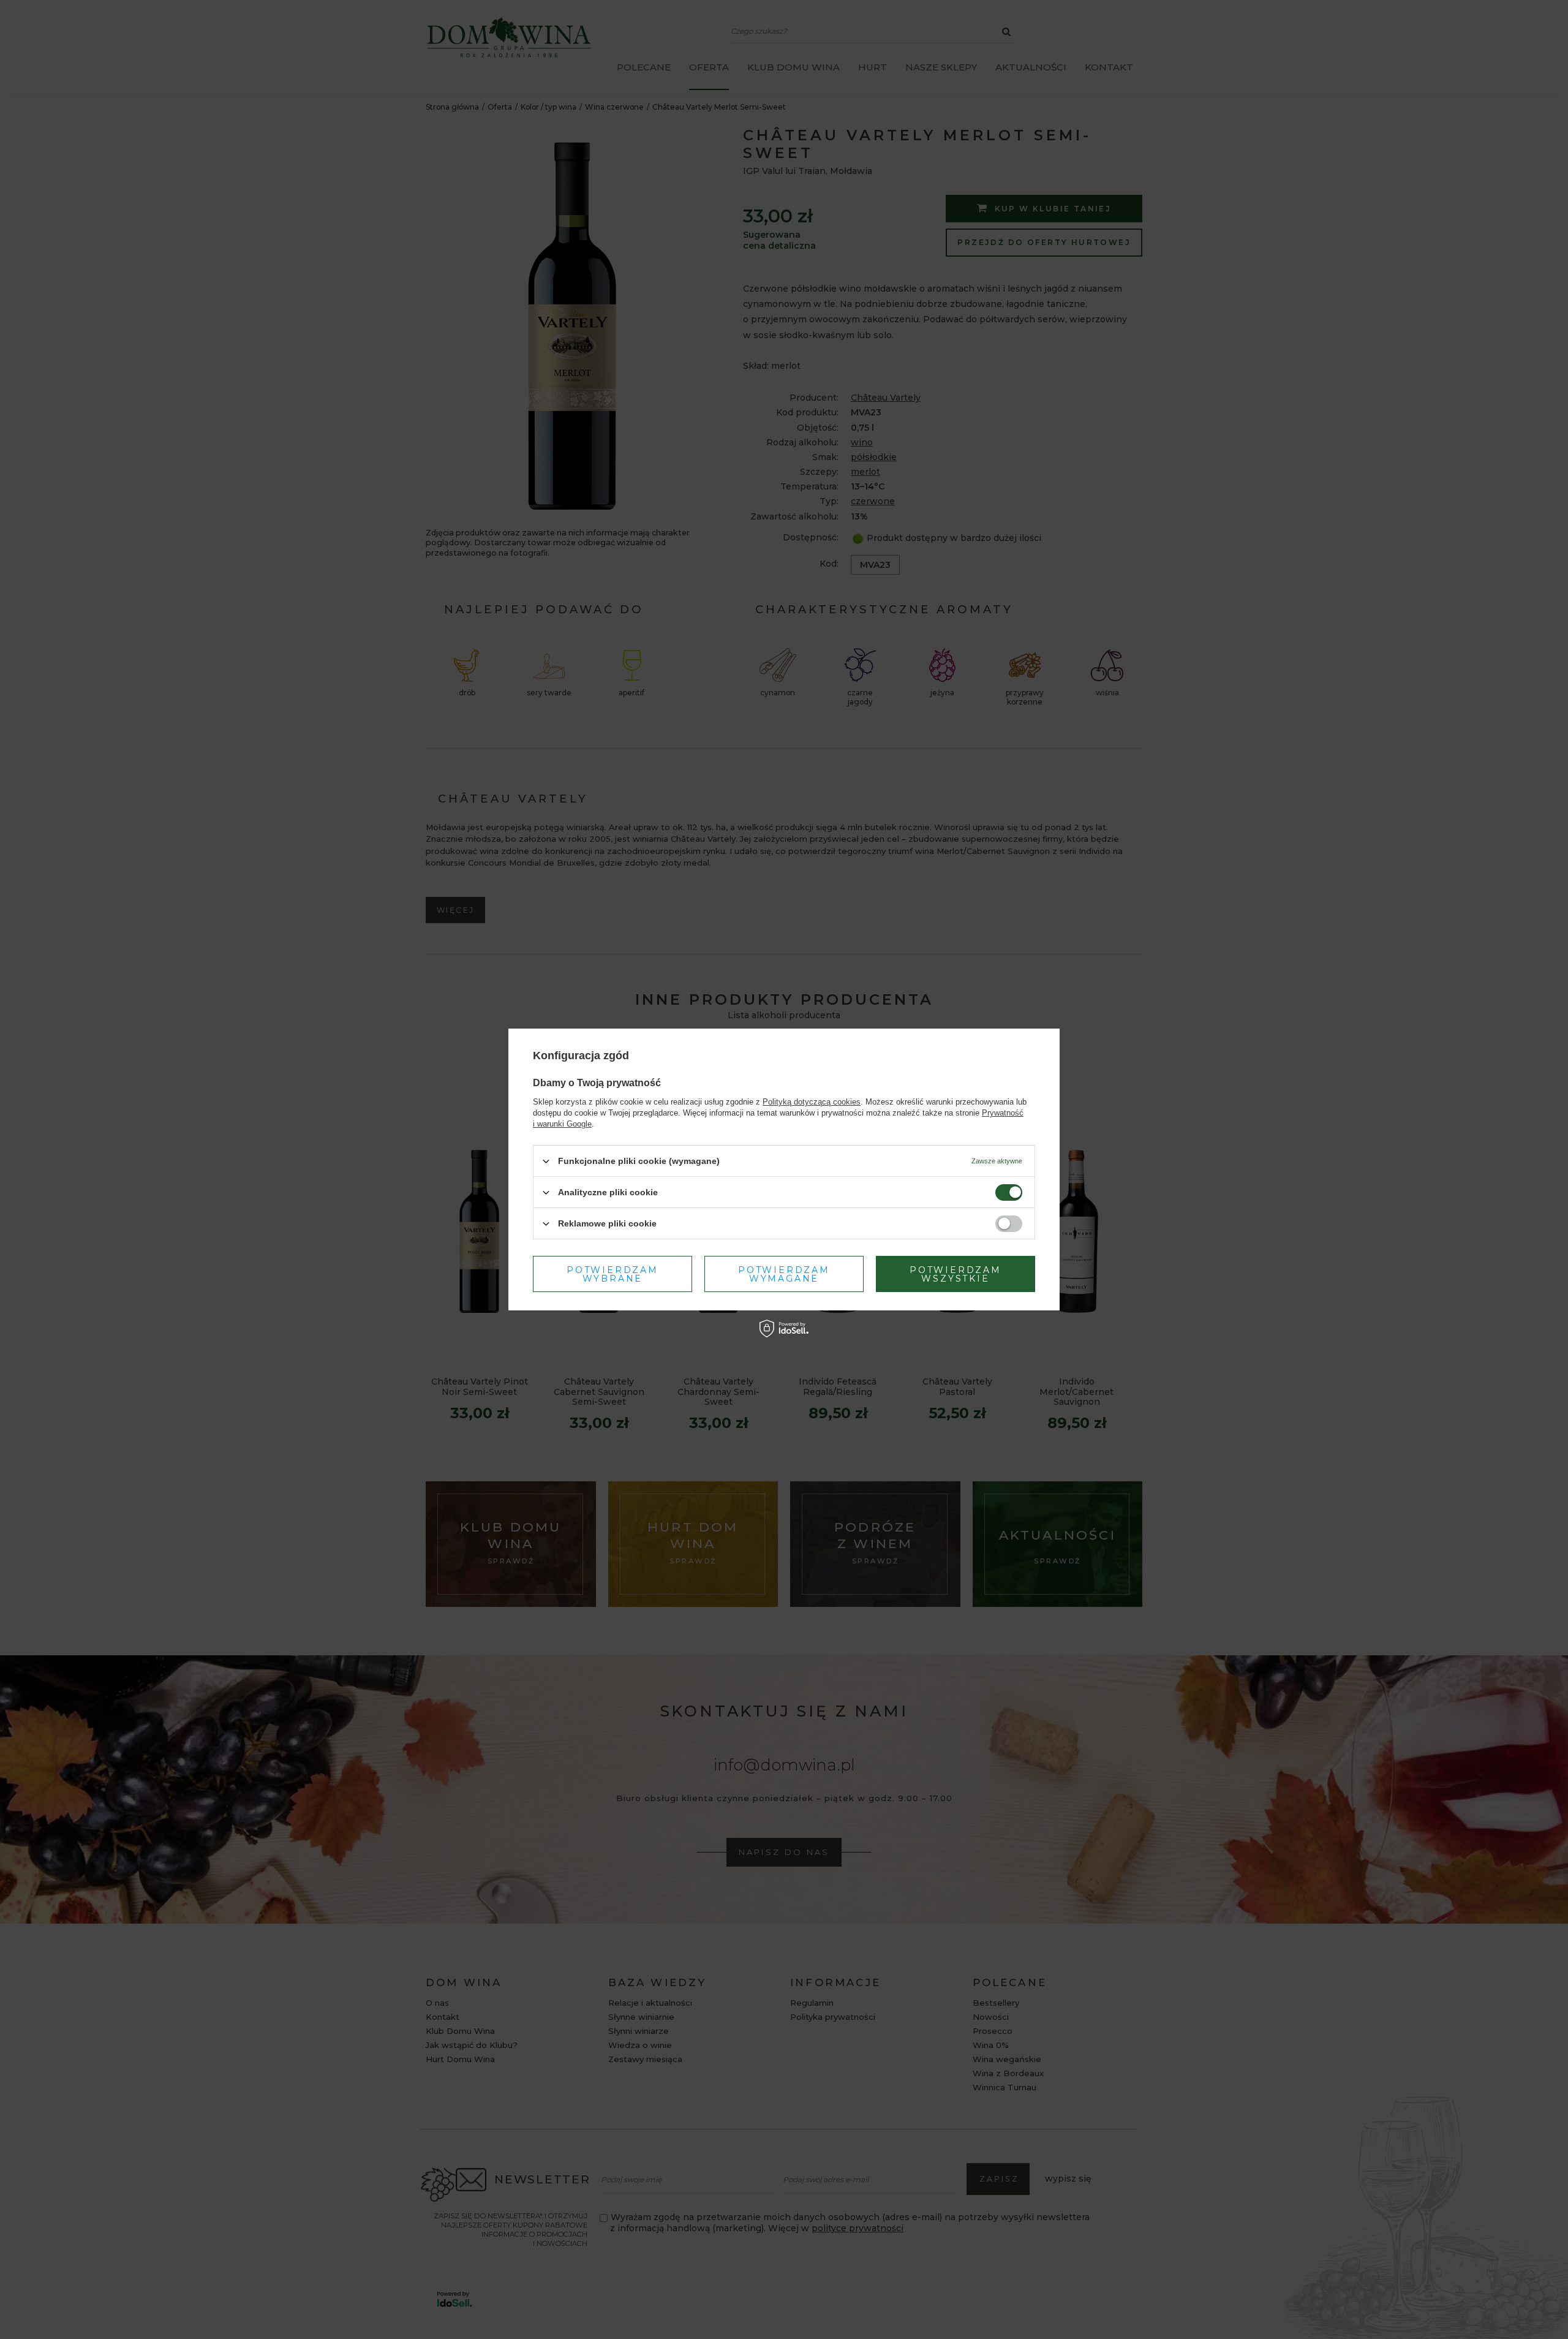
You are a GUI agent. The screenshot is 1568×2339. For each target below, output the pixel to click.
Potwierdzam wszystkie (956, 1274)
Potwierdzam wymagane (784, 1274)
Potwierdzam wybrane (612, 1274)
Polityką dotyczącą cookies (812, 1102)
